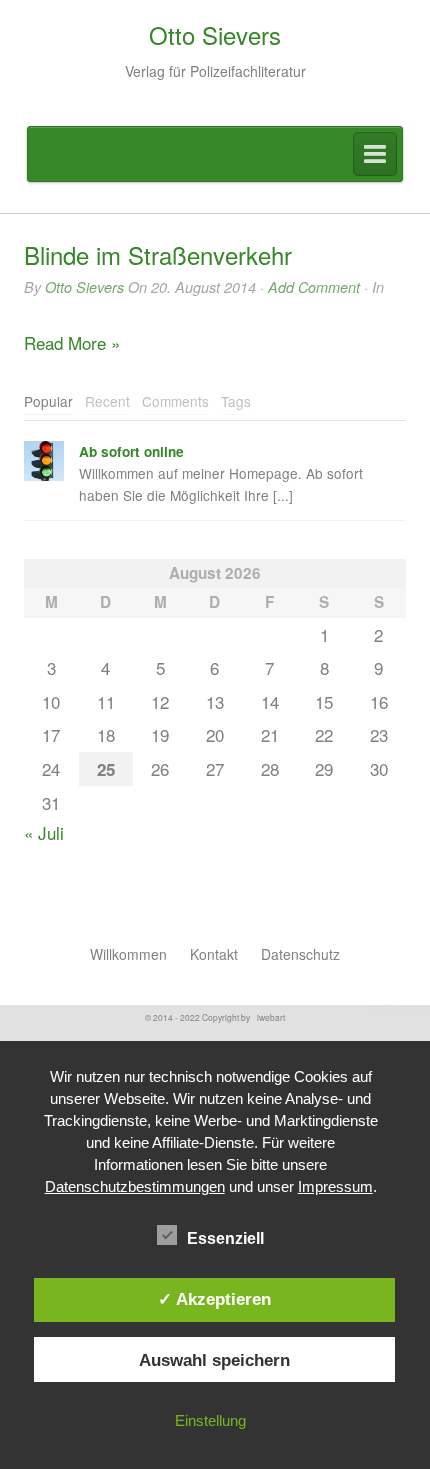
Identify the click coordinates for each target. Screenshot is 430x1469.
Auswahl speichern (214, 1360)
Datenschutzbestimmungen (135, 1186)
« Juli (44, 832)
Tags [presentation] (236, 401)
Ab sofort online (131, 451)
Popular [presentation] (48, 401)
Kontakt (214, 954)
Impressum (335, 1186)
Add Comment (314, 287)
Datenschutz (300, 954)
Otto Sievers (84, 287)
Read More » (72, 342)
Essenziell (225, 1238)
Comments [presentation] (175, 401)
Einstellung (210, 1420)
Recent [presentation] (107, 401)
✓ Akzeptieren (214, 1299)
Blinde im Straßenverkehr (158, 254)
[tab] (48, 402)
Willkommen (128, 954)
